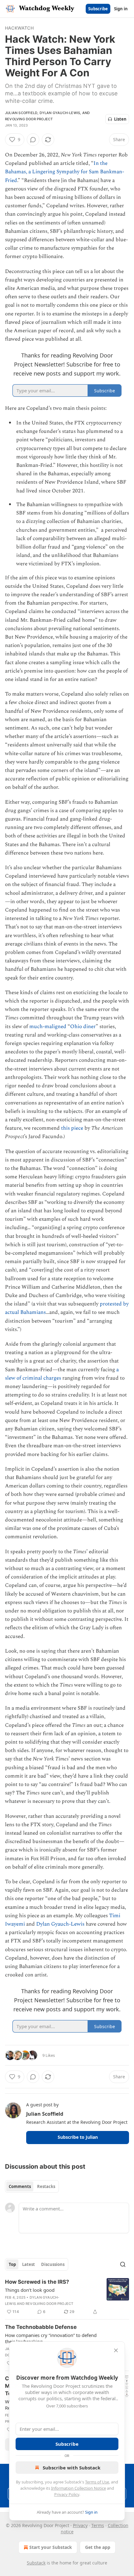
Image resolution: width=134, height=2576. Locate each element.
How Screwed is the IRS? (37, 2282)
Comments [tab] (20, 2186)
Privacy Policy (67, 2494)
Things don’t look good (30, 2290)
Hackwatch (19, 28)
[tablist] (32, 2186)
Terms (98, 2525)
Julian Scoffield (21, 113)
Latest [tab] (29, 2264)
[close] (116, 2350)
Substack (36, 2563)
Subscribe (98, 9)
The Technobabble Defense (41, 2327)
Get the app (98, 2547)
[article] (67, 2297)
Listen (120, 119)
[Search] (123, 2264)
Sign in (121, 9)
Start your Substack (51, 2547)
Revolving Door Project (29, 119)
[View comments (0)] (33, 140)
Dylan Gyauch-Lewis (60, 113)
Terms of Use (97, 2482)
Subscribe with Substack (72, 2468)
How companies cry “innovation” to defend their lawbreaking (51, 2338)
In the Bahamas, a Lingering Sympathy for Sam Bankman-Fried (65, 172)
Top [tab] (12, 2264)
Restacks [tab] (46, 2186)
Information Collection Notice (79, 2488)
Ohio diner (83, 1027)
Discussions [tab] (53, 2264)
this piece (72, 1128)
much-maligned (48, 1027)
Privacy (80, 2525)
